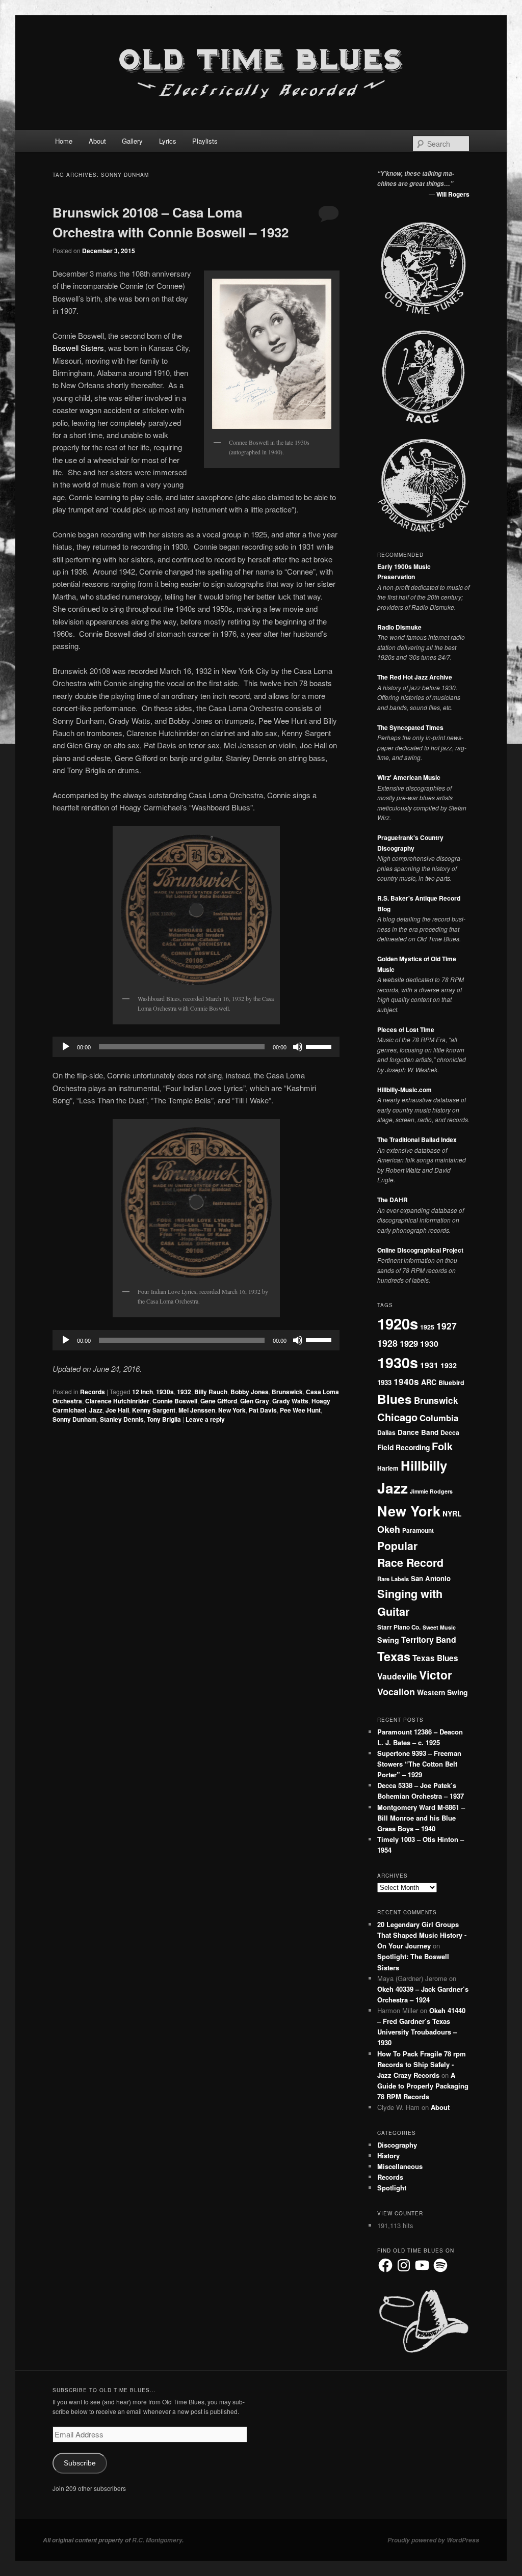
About (97, 141)
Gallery (132, 141)
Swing (388, 1640)
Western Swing (442, 1692)
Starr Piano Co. (399, 1627)
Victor (436, 1675)
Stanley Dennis (122, 1419)
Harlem (388, 1468)
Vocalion (396, 1692)
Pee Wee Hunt (300, 1410)
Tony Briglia (164, 1419)
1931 (429, 1365)
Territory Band (429, 1639)
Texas (394, 1656)
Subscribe (80, 2463)
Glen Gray (255, 1401)
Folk (442, 1446)
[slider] (320, 1046)
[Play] (66, 1047)
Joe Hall (117, 1410)
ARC (429, 1382)
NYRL (452, 1513)
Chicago (397, 1417)
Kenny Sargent (154, 1410)
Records (93, 1392)
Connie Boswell (175, 1401)
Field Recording (403, 1447)
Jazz (96, 1410)
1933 (384, 1382)
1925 (427, 1327)
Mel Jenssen (197, 1410)
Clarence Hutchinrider (117, 1401)
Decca (450, 1432)
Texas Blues (435, 1658)
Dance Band (418, 1432)
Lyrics (168, 141)
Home (64, 141)
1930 (429, 1344)
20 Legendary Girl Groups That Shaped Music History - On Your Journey (422, 1935)
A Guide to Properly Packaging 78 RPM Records (423, 2086)
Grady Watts (290, 1401)
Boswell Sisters (78, 348)
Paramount (418, 1530)
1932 (184, 1392)
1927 (447, 1326)
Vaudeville (397, 1676)
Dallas (386, 1432)
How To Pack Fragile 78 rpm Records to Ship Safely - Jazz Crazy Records (422, 2064)
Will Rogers (453, 194)
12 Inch (142, 1392)
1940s (406, 1381)
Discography (397, 2145)
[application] (196, 1047)
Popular (397, 1545)
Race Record (410, 1563)
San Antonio (431, 1578)
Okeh (389, 1529)
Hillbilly (424, 1465)
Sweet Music (439, 1627)
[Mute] (298, 1047)
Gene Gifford (219, 1401)
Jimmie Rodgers (431, 1491)
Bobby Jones (250, 1392)
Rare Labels (393, 1579)
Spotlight (392, 2188)
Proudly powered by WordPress (433, 2540)
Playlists (205, 141)
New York (232, 1410)
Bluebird (451, 1382)
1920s (398, 1323)
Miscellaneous (400, 2166)
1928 (387, 1343)
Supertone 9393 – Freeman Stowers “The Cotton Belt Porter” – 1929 (419, 1764)
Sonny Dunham (75, 1419)
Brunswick (287, 1392)
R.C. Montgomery (157, 2540)
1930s (165, 1392)
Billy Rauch (211, 1392)
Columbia (439, 1418)
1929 (409, 1343)
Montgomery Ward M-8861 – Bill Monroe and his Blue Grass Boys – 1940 (421, 1818)
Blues (395, 1399)
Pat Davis (263, 1410)
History (388, 2155)
